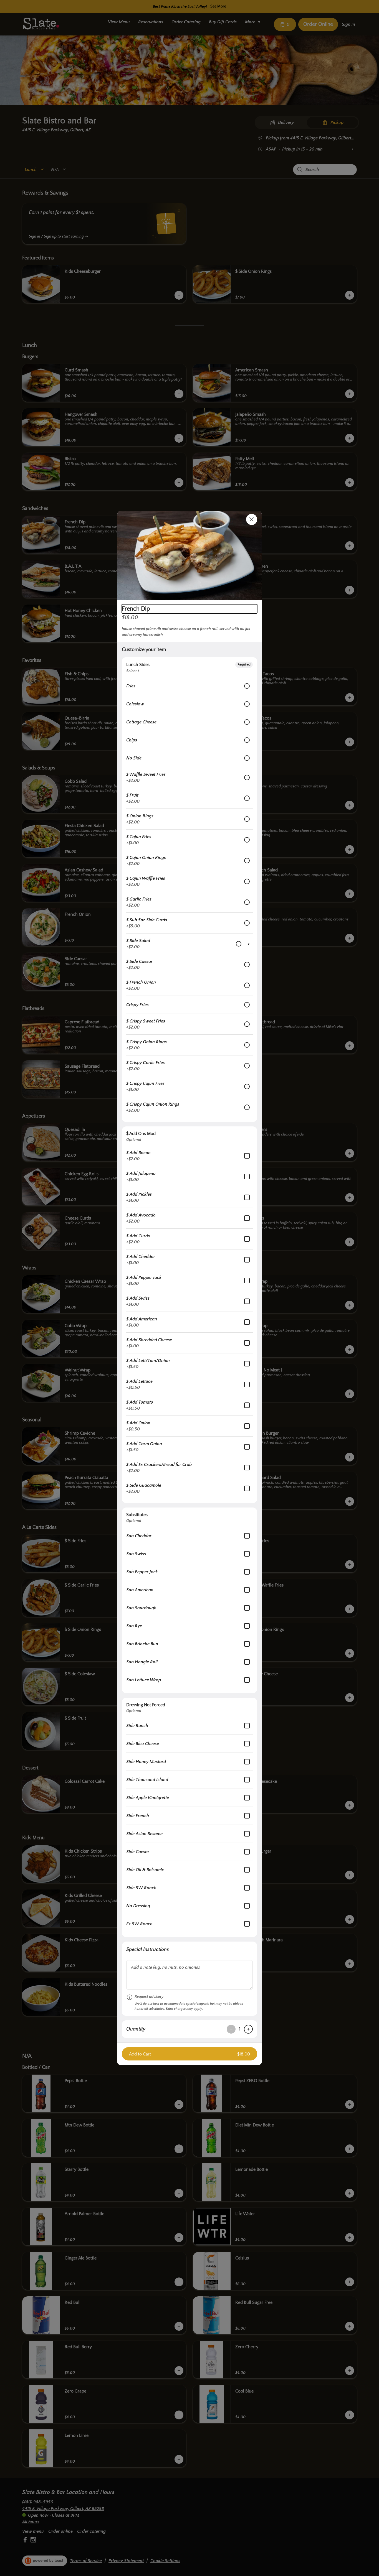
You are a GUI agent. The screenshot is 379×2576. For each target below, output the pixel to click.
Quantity (136, 2029)
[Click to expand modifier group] (249, 944)
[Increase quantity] (248, 2029)
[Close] (252, 519)
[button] (189, 555)
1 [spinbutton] (240, 2029)
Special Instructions (148, 1950)
